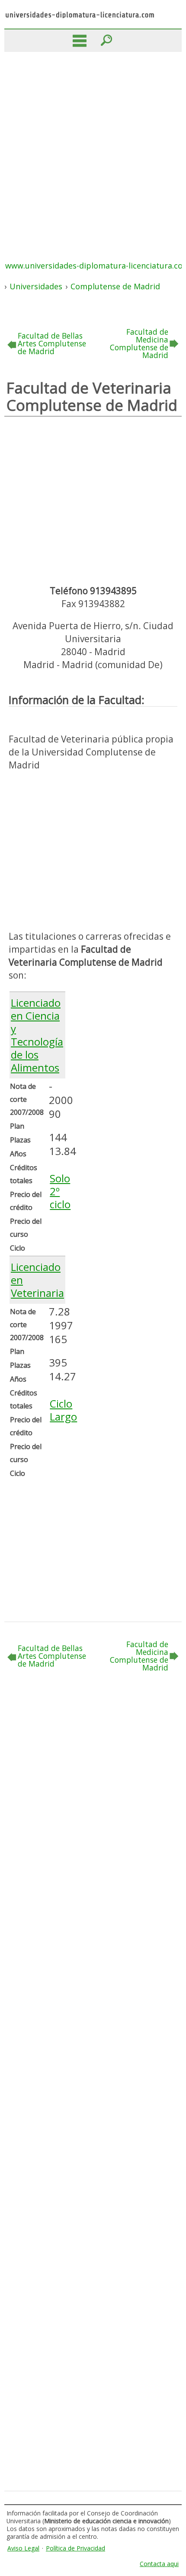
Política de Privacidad (75, 2548)
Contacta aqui (159, 2564)
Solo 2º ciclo (60, 1191)
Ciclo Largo (63, 1410)
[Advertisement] (93, 149)
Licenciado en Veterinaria (37, 1280)
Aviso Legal (23, 2548)
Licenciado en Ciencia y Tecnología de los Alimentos (37, 1035)
